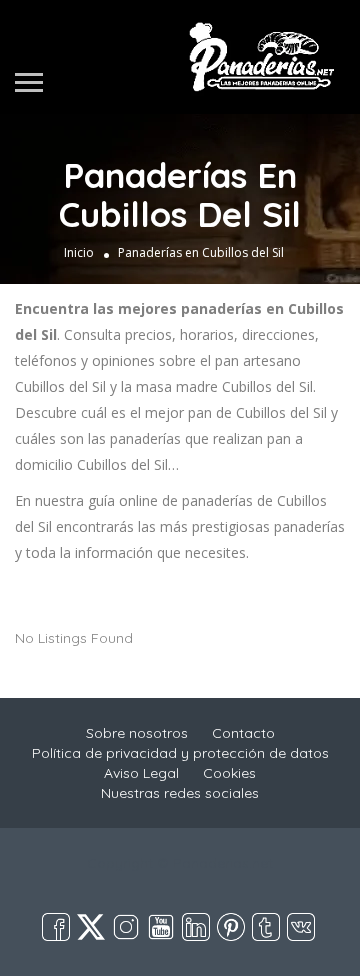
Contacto (243, 733)
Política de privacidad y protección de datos (180, 753)
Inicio (79, 252)
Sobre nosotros (137, 733)
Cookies (229, 773)
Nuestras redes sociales (180, 793)
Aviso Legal (141, 773)
